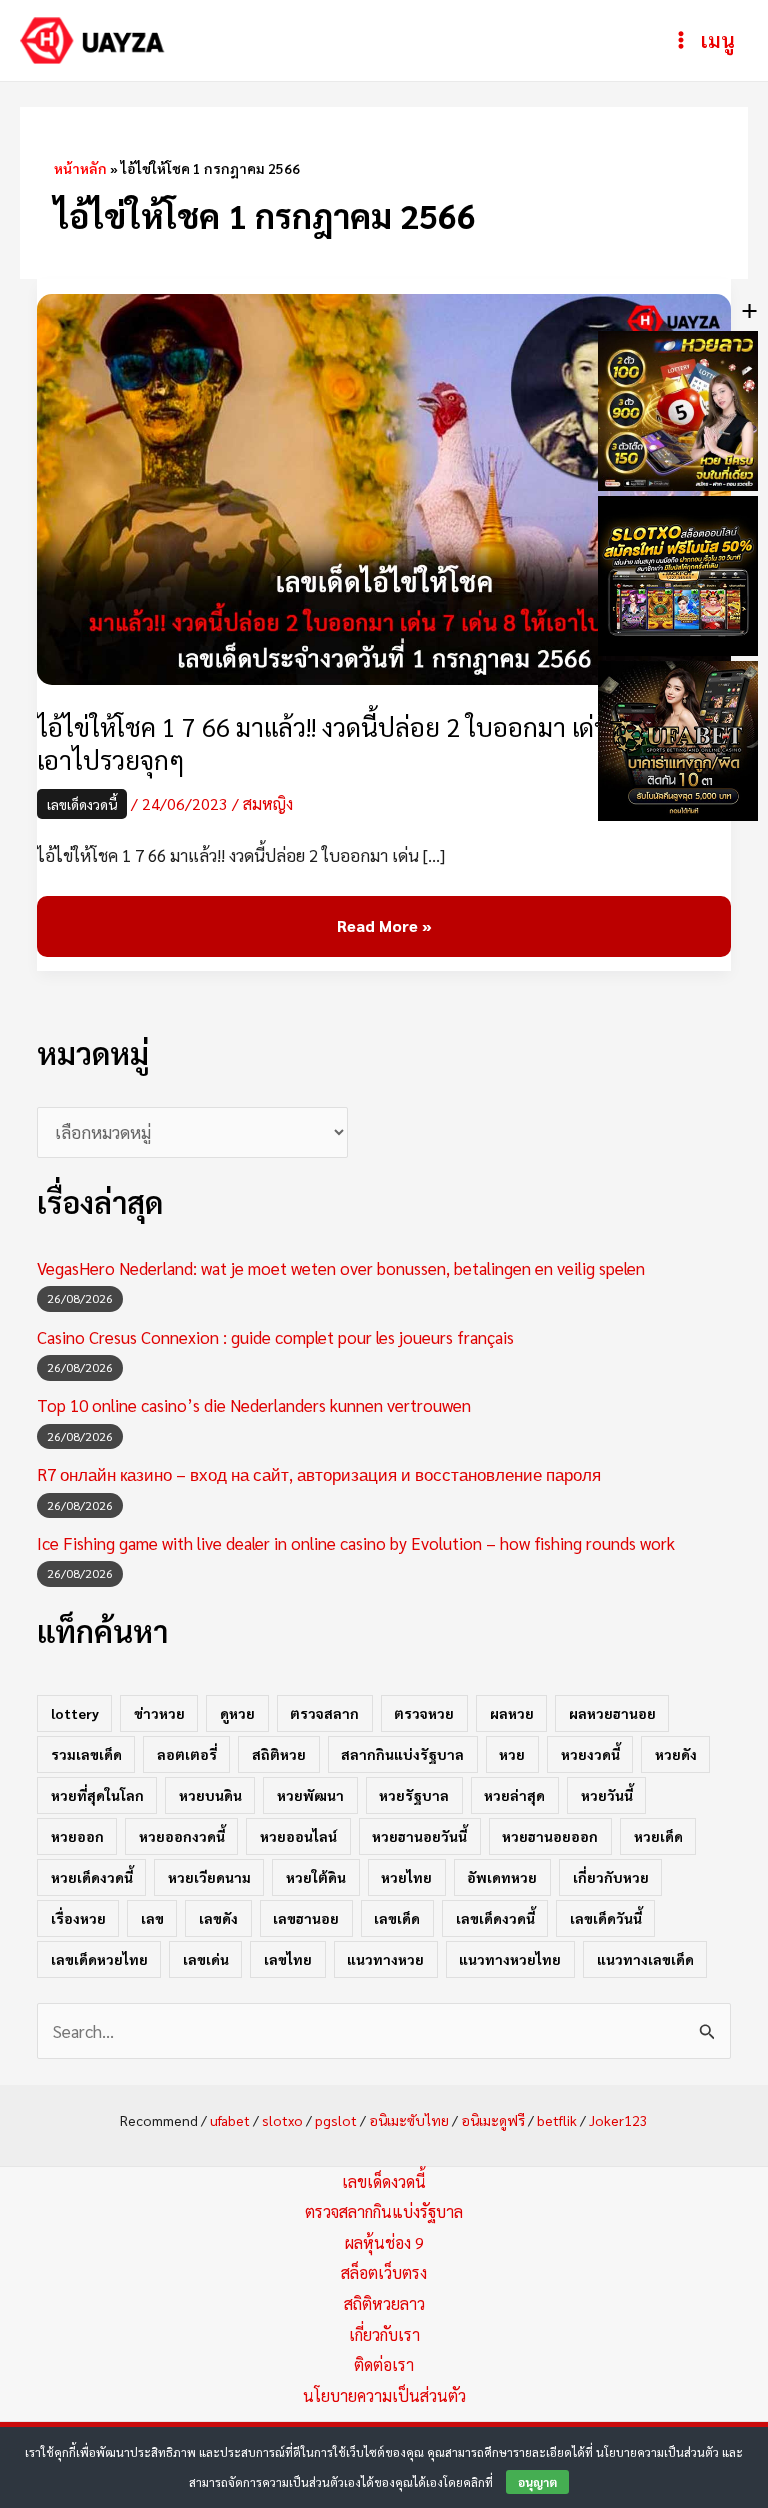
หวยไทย (406, 1877)
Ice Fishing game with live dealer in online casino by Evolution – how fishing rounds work (356, 1543)
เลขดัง (218, 1918)
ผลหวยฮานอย (612, 1713)
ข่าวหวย (159, 1713)
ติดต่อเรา (384, 2364)
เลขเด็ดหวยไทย (99, 1959)
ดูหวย (237, 1713)
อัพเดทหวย (502, 1877)
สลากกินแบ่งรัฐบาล (402, 1754)
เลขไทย (288, 1959)
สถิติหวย (279, 1754)
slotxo (282, 2120)
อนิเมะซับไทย (409, 2120)
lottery (75, 1713)
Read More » (384, 926)
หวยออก (77, 1836)
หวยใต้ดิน (316, 1877)
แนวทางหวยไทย (510, 1959)
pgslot (336, 2120)
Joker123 (618, 2120)
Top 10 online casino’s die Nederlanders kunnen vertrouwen (254, 1405)
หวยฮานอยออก (550, 1836)
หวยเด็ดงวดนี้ (92, 1877)
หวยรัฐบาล (414, 1795)
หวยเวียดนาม (209, 1877)
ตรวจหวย (424, 1713)
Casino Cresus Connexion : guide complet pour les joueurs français (275, 1337)
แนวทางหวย (385, 1959)
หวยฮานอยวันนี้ (419, 1836)
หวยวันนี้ (607, 1795)
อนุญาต (537, 2482)
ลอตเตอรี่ (187, 1754)
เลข (152, 1918)
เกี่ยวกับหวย (611, 1877)
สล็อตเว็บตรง (384, 2272)
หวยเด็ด (658, 1836)
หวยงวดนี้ (590, 1754)
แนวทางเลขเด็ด (645, 1959)
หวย (512, 1754)
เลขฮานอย (306, 1918)
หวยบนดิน (210, 1795)
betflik (557, 2120)
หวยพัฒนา (310, 1795)
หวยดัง (676, 1754)
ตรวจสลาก (324, 1713)
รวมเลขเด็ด (86, 1754)
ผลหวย (512, 1713)
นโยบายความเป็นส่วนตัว (384, 2395)
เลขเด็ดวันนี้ (606, 1918)
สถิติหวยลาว (384, 2303)
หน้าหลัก (80, 168)
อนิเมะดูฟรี (493, 2120)
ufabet (230, 2120)
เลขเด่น (206, 1959)
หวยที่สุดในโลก (97, 1795)
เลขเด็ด (397, 1918)
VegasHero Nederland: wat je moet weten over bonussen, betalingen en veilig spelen (341, 1268)
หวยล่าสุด (514, 1795)
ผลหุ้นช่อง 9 (384, 2242)
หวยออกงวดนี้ (182, 1836)
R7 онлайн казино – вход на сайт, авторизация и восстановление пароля (319, 1474)
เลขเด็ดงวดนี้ (82, 804)
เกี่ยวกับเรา (384, 2334)
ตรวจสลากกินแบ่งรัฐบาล (384, 2211)
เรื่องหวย (78, 1918)
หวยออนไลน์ (298, 1836)
